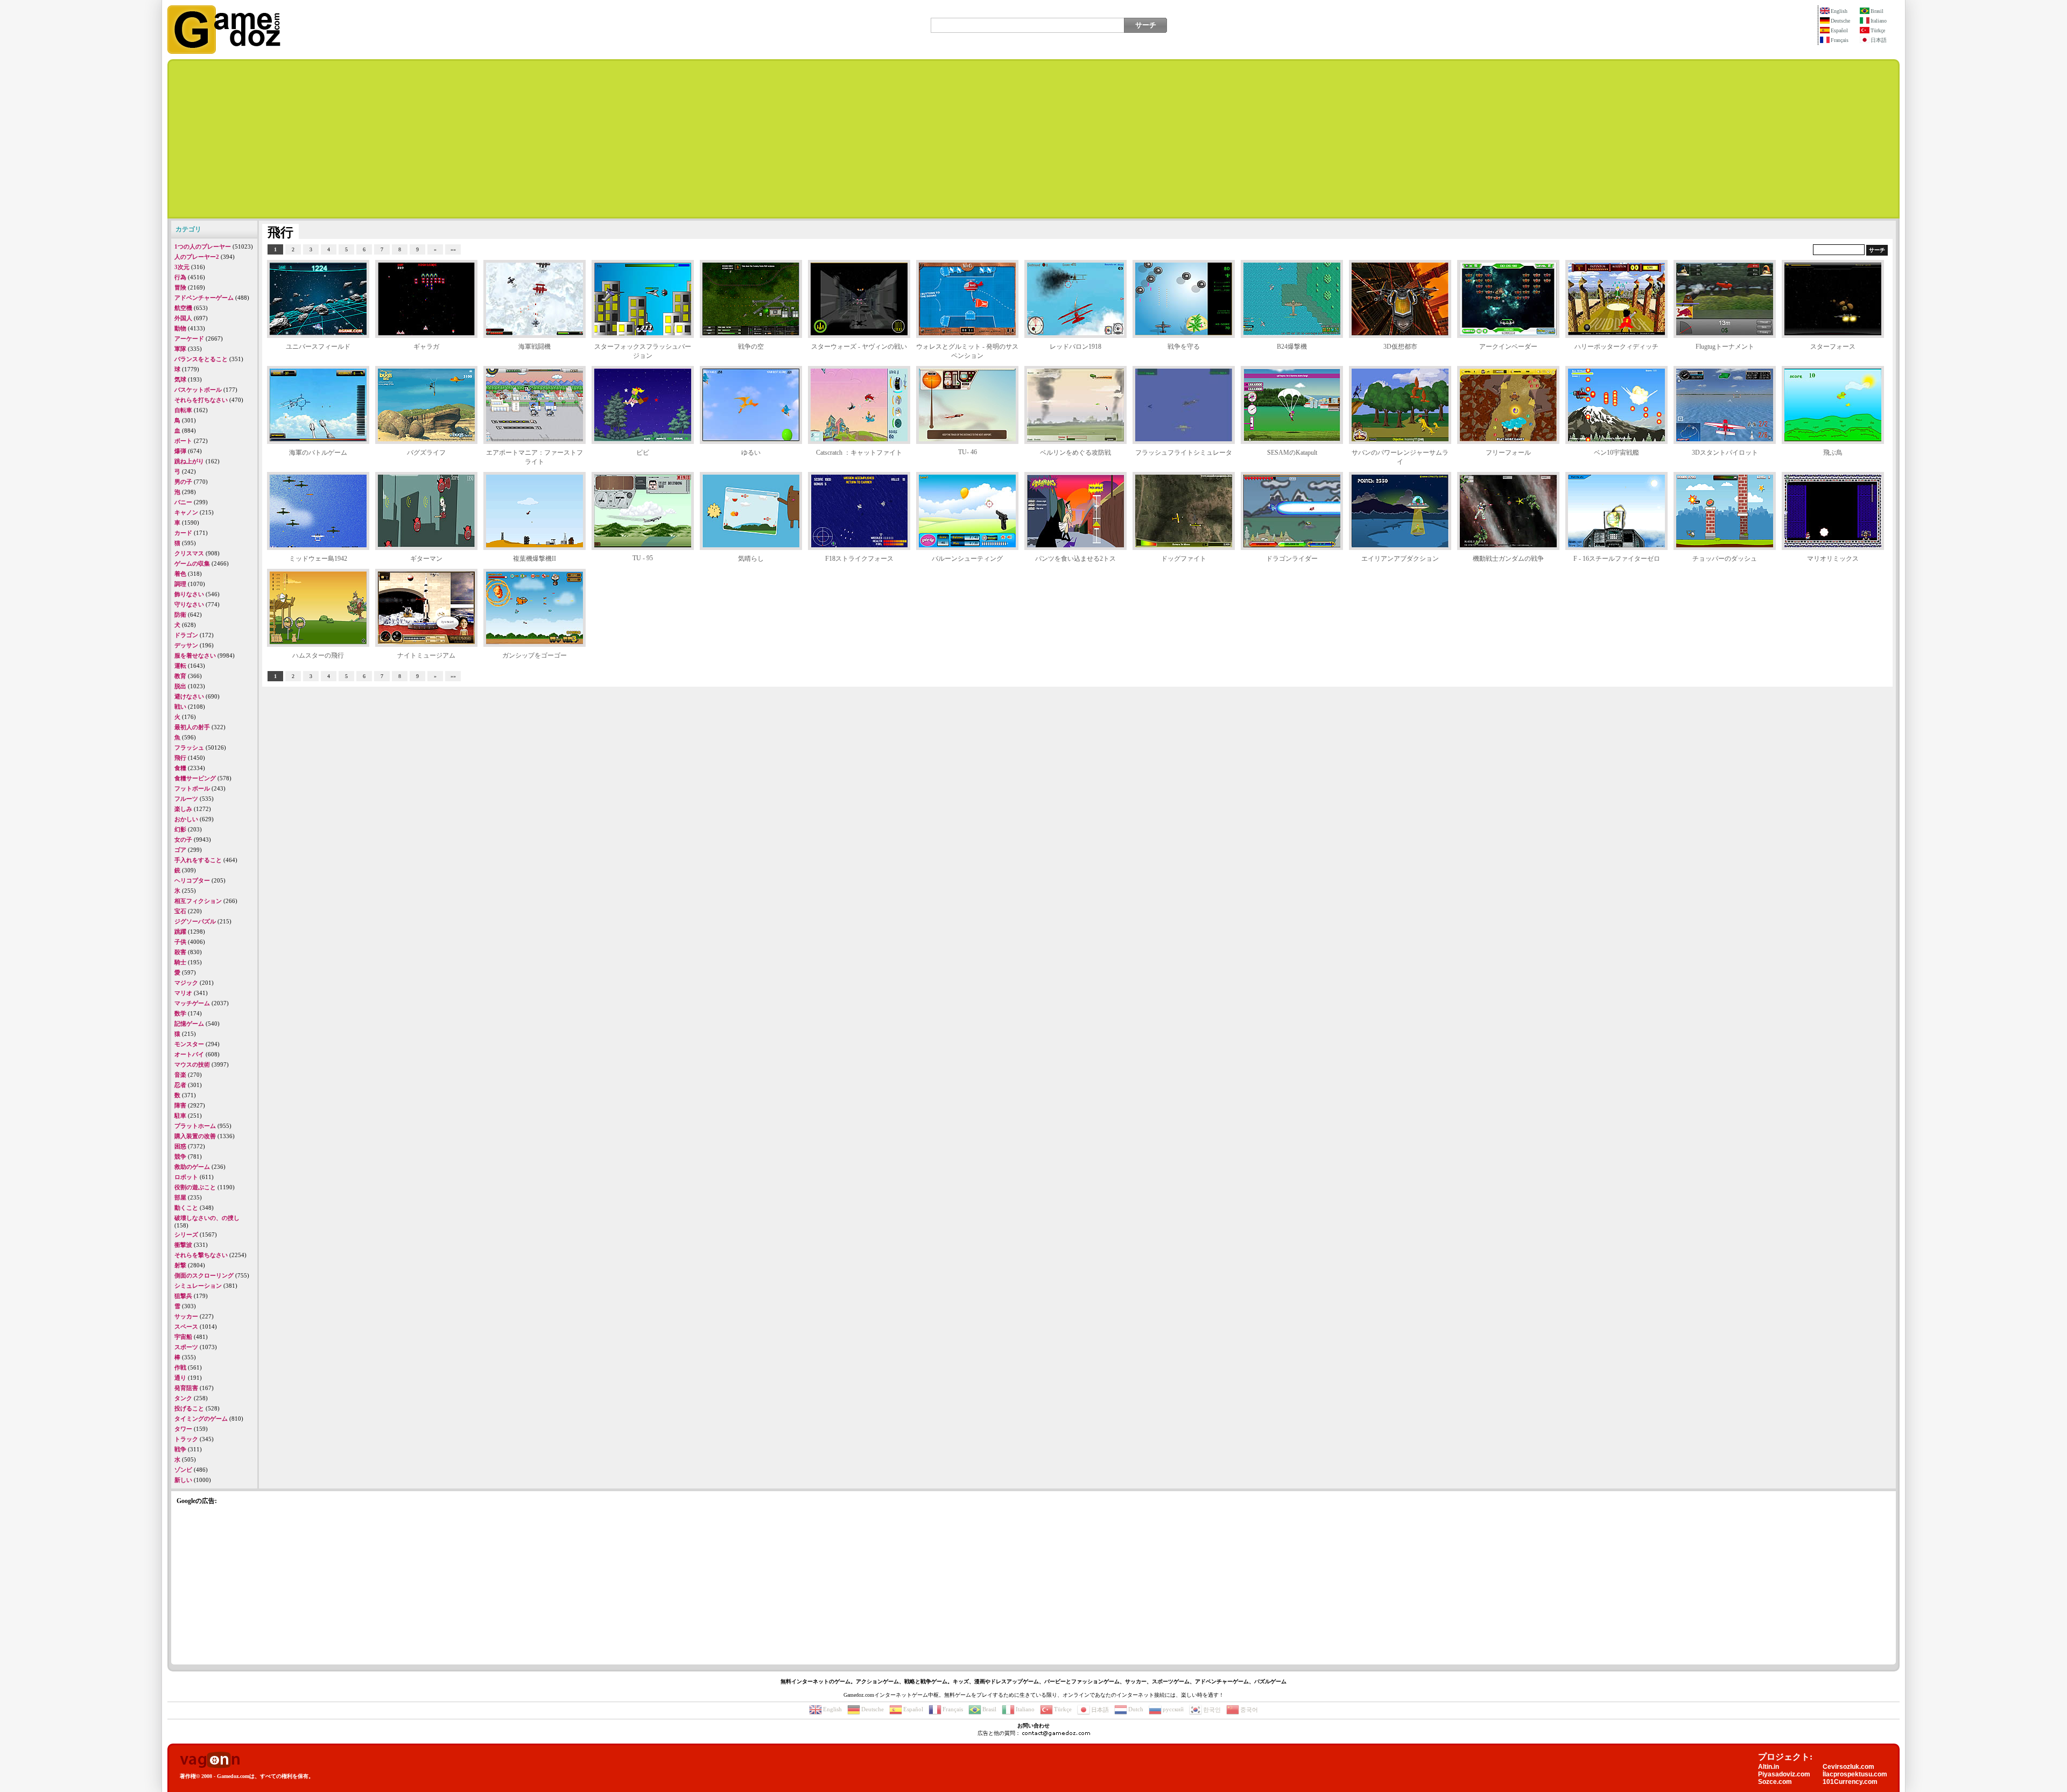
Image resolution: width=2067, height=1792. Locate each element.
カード (183, 533)
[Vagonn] (210, 1761)
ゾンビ (183, 1470)
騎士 (180, 962)
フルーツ (186, 799)
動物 (180, 328)
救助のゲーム (192, 1167)
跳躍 (180, 932)
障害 (180, 1105)
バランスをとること (201, 359)
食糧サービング (195, 778)
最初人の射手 (192, 727)
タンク (183, 1398)
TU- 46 (968, 452)
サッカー (186, 1316)
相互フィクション (198, 901)
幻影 (180, 829)
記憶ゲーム (189, 1024)
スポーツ (186, 1347)
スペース (186, 1327)
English (1839, 11)
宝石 (180, 911)
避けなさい (189, 696)
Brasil (1877, 11)
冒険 (180, 287)
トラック (186, 1439)
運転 (180, 666)
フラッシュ (189, 747)
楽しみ (183, 809)
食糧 (180, 768)
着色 (180, 574)
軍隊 (180, 349)
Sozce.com (1775, 1782)
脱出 (180, 686)
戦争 (180, 1449)
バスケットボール (198, 390)
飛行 (180, 758)
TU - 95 (643, 558)
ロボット (186, 1177)
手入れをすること (198, 860)
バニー (183, 502)
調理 (180, 584)
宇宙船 (183, 1337)
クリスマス (189, 553)
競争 (180, 1156)
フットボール (192, 788)
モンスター (189, 1044)
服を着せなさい (195, 655)
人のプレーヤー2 (197, 257)
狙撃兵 (183, 1296)
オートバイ (189, 1054)
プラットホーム (195, 1126)
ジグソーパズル (195, 921)
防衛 (180, 615)
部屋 (180, 1197)
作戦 (180, 1367)
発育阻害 (186, 1388)
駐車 (180, 1116)
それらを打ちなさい (201, 400)
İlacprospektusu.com (1855, 1774)
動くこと (186, 1208)
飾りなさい (189, 594)
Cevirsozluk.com (1848, 1767)
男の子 (183, 482)
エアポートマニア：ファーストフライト (535, 457)
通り (180, 1378)
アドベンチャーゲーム (204, 298)
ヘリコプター (192, 880)
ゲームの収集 (192, 563)
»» (453, 249)
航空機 (183, 308)
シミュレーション (198, 1286)
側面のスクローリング (204, 1275)
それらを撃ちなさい (201, 1255)
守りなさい (189, 604)
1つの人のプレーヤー (203, 246)
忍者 (180, 1085)
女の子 (183, 839)
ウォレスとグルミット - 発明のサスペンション (967, 351)
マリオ (183, 993)
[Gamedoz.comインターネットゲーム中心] (224, 52)
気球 (180, 379)
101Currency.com (1850, 1782)
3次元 (182, 267)
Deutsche (1840, 21)
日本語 (1879, 40)
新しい (183, 1480)
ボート (183, 441)
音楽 (180, 1075)
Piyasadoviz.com (1784, 1774)
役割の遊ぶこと (195, 1187)
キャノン (186, 512)
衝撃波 (183, 1245)
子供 (180, 942)
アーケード (189, 338)
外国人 (183, 318)
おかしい (186, 819)
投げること (189, 1408)
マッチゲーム (192, 1003)
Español (1839, 30)
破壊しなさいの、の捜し (207, 1218)
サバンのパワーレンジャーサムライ (1400, 457)
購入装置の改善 (195, 1136)
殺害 (180, 952)
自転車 (183, 410)
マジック (186, 983)
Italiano (1879, 21)
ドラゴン (186, 635)
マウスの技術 (192, 1064)
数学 (180, 1013)
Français (1840, 40)
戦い (180, 707)
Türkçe (1878, 30)
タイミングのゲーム (201, 1419)
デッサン (186, 645)
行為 (180, 277)
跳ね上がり (189, 461)
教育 (180, 676)
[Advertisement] (1033, 139)
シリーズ (186, 1234)
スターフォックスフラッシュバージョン (643, 351)
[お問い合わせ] (1056, 1733)
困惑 (180, 1146)
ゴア (180, 850)
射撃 (180, 1265)
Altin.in (1769, 1767)
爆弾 (180, 451)
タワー (183, 1429)
